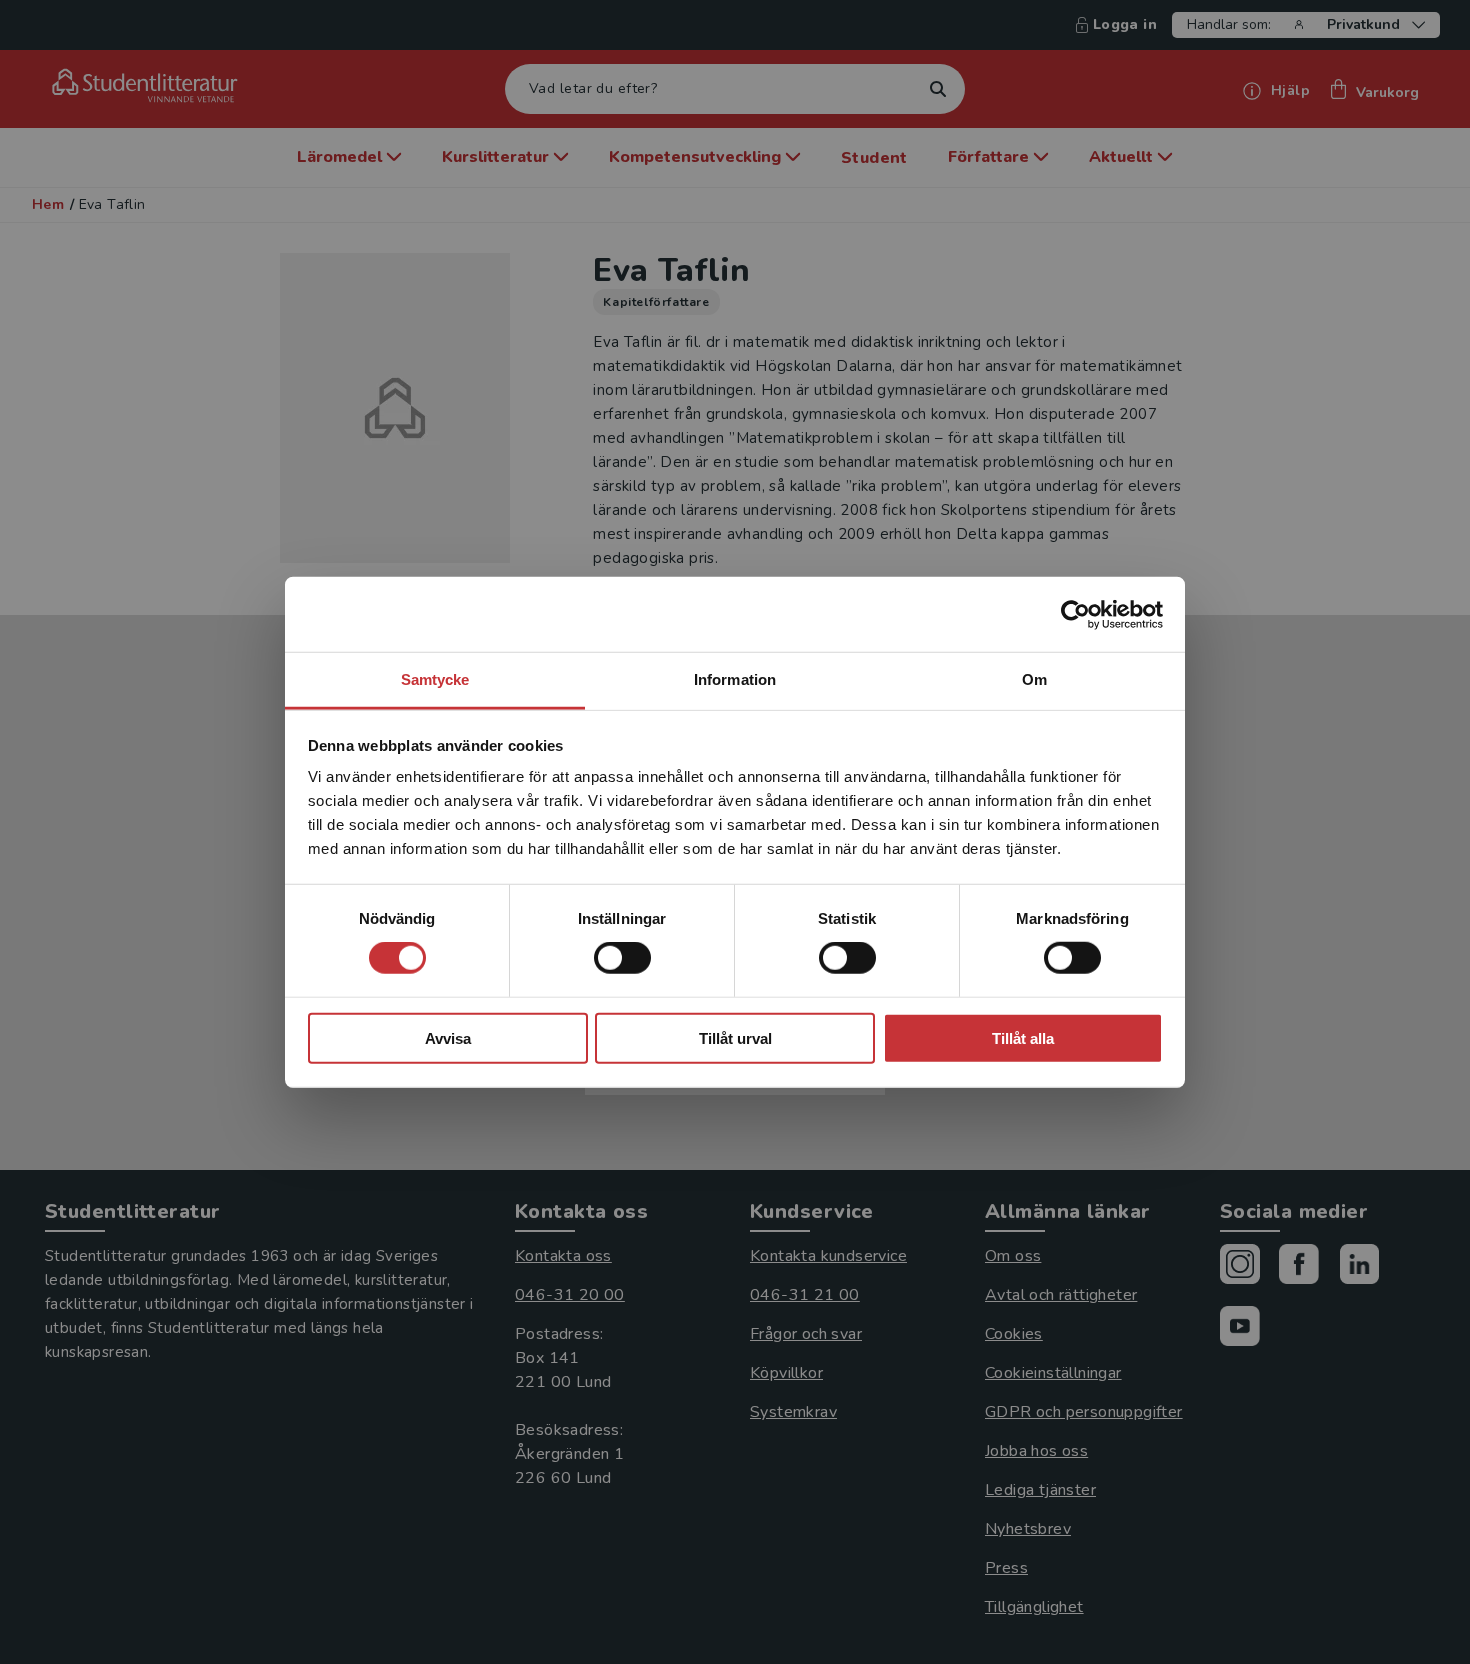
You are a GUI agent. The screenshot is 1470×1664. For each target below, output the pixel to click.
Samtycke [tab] (435, 679)
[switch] (622, 958)
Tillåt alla (1023, 1038)
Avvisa (448, 1038)
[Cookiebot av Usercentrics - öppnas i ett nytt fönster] (1075, 614)
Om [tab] (1034, 679)
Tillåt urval (735, 1038)
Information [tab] (735, 679)
